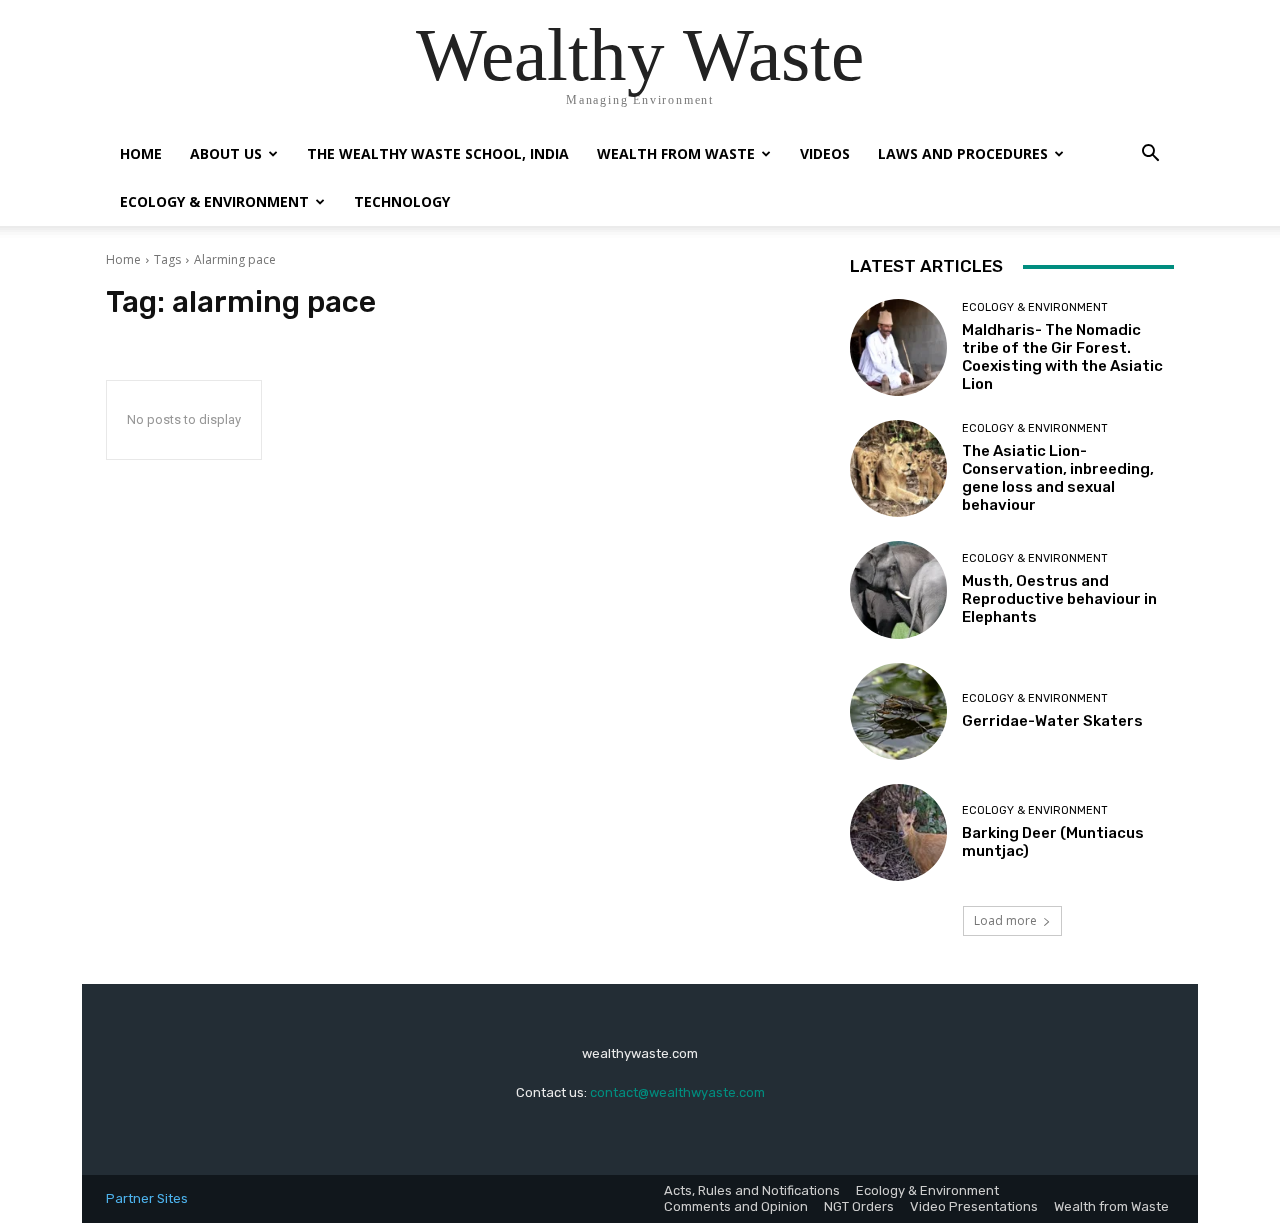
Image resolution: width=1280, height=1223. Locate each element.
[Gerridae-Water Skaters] (898, 711)
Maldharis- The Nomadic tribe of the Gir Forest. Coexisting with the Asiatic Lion (1062, 357)
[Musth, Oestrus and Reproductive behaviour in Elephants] (898, 589)
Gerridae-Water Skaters (1052, 721)
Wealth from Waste (676, 153)
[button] (1150, 155)
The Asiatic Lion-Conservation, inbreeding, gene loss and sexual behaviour (1058, 478)
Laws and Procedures (963, 153)
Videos (825, 153)
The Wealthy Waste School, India (438, 153)
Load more (1005, 920)
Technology (402, 201)
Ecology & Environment (214, 201)
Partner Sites (147, 1198)
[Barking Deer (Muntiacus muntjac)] (898, 832)
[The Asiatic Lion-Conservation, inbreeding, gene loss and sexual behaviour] (898, 468)
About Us (226, 153)
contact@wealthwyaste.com (677, 1092)
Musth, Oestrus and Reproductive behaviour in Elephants (1059, 599)
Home (141, 153)
